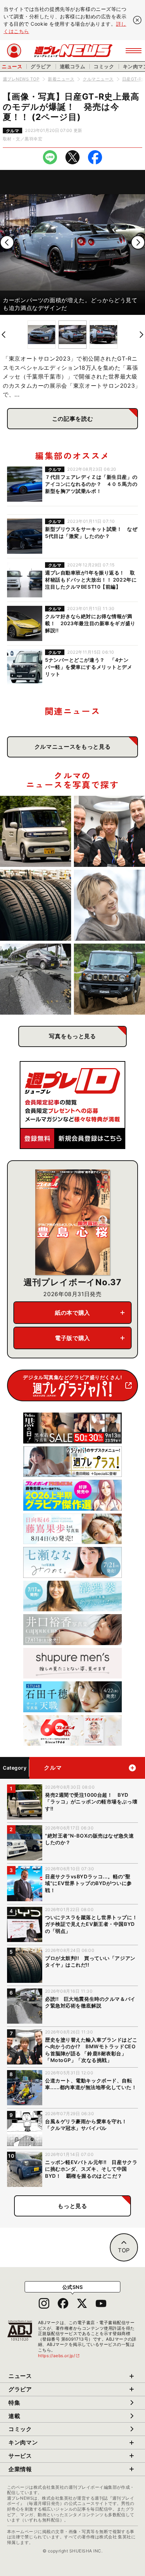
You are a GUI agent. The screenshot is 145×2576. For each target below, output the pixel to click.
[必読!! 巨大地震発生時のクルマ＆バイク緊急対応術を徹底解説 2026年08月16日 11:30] (36, 979)
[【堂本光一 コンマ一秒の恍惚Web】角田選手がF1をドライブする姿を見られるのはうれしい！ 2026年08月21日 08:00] (109, 905)
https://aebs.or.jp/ (59, 2356)
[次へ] (138, 242)
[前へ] (7, 242)
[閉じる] (137, 20)
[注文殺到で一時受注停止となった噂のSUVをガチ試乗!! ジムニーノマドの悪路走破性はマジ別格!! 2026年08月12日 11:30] (109, 979)
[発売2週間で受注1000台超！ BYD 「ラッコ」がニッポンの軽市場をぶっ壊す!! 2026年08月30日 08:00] (36, 831)
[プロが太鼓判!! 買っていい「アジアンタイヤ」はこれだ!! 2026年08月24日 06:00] (36, 905)
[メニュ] (134, 51)
